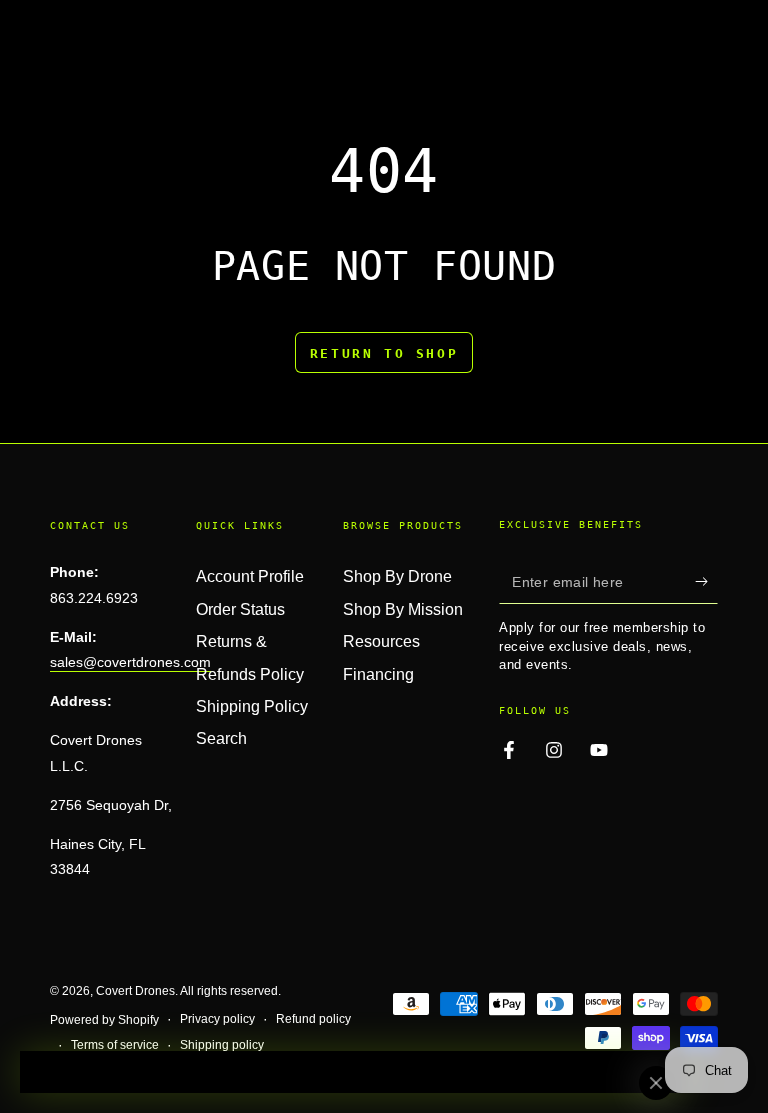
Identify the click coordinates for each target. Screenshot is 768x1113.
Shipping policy (222, 1045)
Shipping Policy (252, 706)
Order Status (240, 609)
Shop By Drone (397, 576)
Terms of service (115, 1045)
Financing (378, 674)
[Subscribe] (706, 581)
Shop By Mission (403, 609)
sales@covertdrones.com (130, 662)
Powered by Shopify (104, 1020)
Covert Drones (135, 991)
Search (221, 738)
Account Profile (250, 576)
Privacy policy (217, 1019)
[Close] (656, 1083)
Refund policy (313, 1019)
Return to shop (384, 353)
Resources (381, 641)
